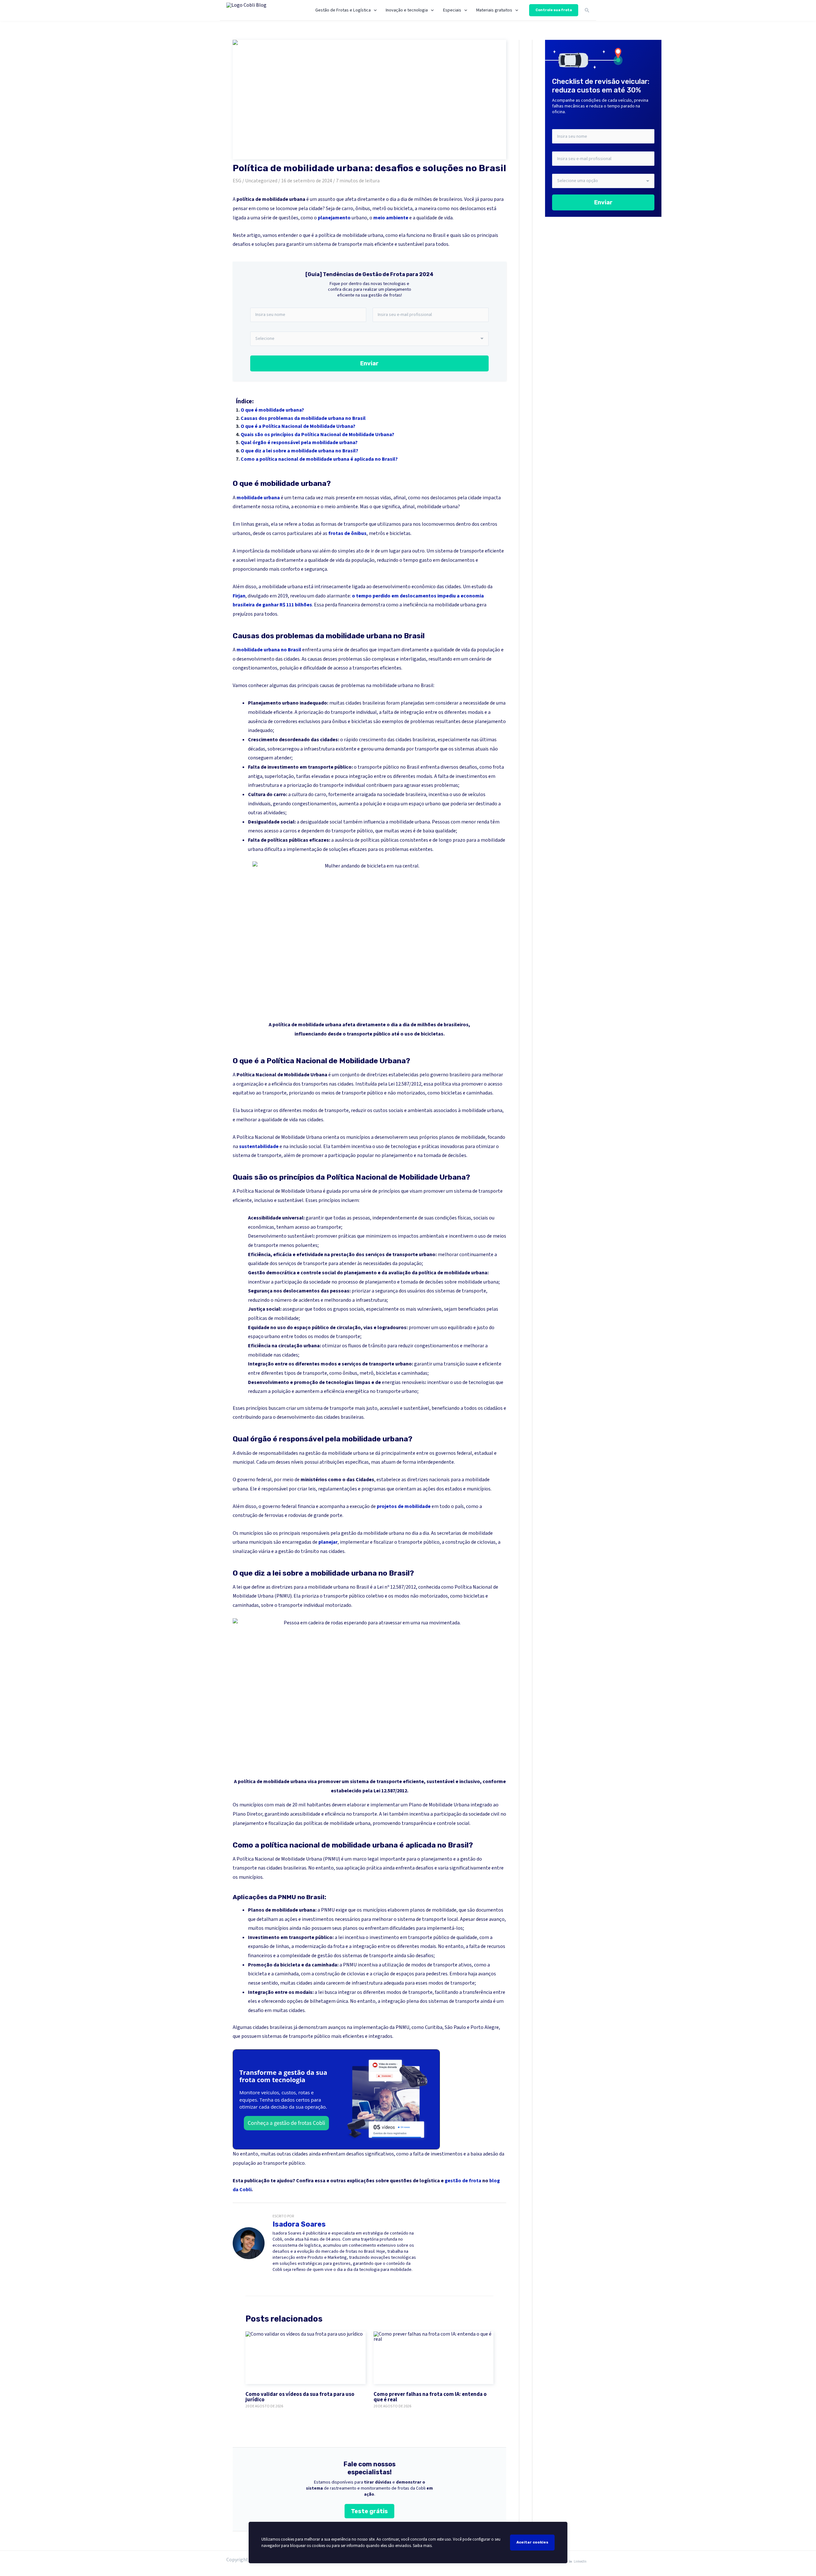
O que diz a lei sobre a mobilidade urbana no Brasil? (299, 451)
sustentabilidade (259, 1146)
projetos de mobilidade (404, 1506)
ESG (237, 181)
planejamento (334, 218)
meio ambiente (391, 218)
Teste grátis (369, 2511)
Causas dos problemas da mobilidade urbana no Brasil (303, 418)
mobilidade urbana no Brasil (269, 650)
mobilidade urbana (258, 498)
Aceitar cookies (532, 2542)
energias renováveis (403, 1382)
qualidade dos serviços (272, 1263)
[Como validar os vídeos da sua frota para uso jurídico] (306, 2358)
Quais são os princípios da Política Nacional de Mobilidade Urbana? (317, 435)
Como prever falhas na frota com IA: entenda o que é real (430, 2397)
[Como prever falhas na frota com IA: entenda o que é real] (434, 2358)
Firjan (239, 596)
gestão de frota (463, 2181)
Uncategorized (261, 181)
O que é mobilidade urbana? (272, 410)
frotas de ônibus (347, 533)
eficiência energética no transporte (362, 1391)
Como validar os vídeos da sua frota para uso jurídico (300, 2397)
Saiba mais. (423, 2546)
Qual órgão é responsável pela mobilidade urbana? (299, 443)
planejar (328, 1542)
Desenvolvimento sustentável (281, 1236)
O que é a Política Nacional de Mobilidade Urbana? (298, 426)
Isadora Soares (299, 2224)
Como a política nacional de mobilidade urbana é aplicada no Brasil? (319, 459)
